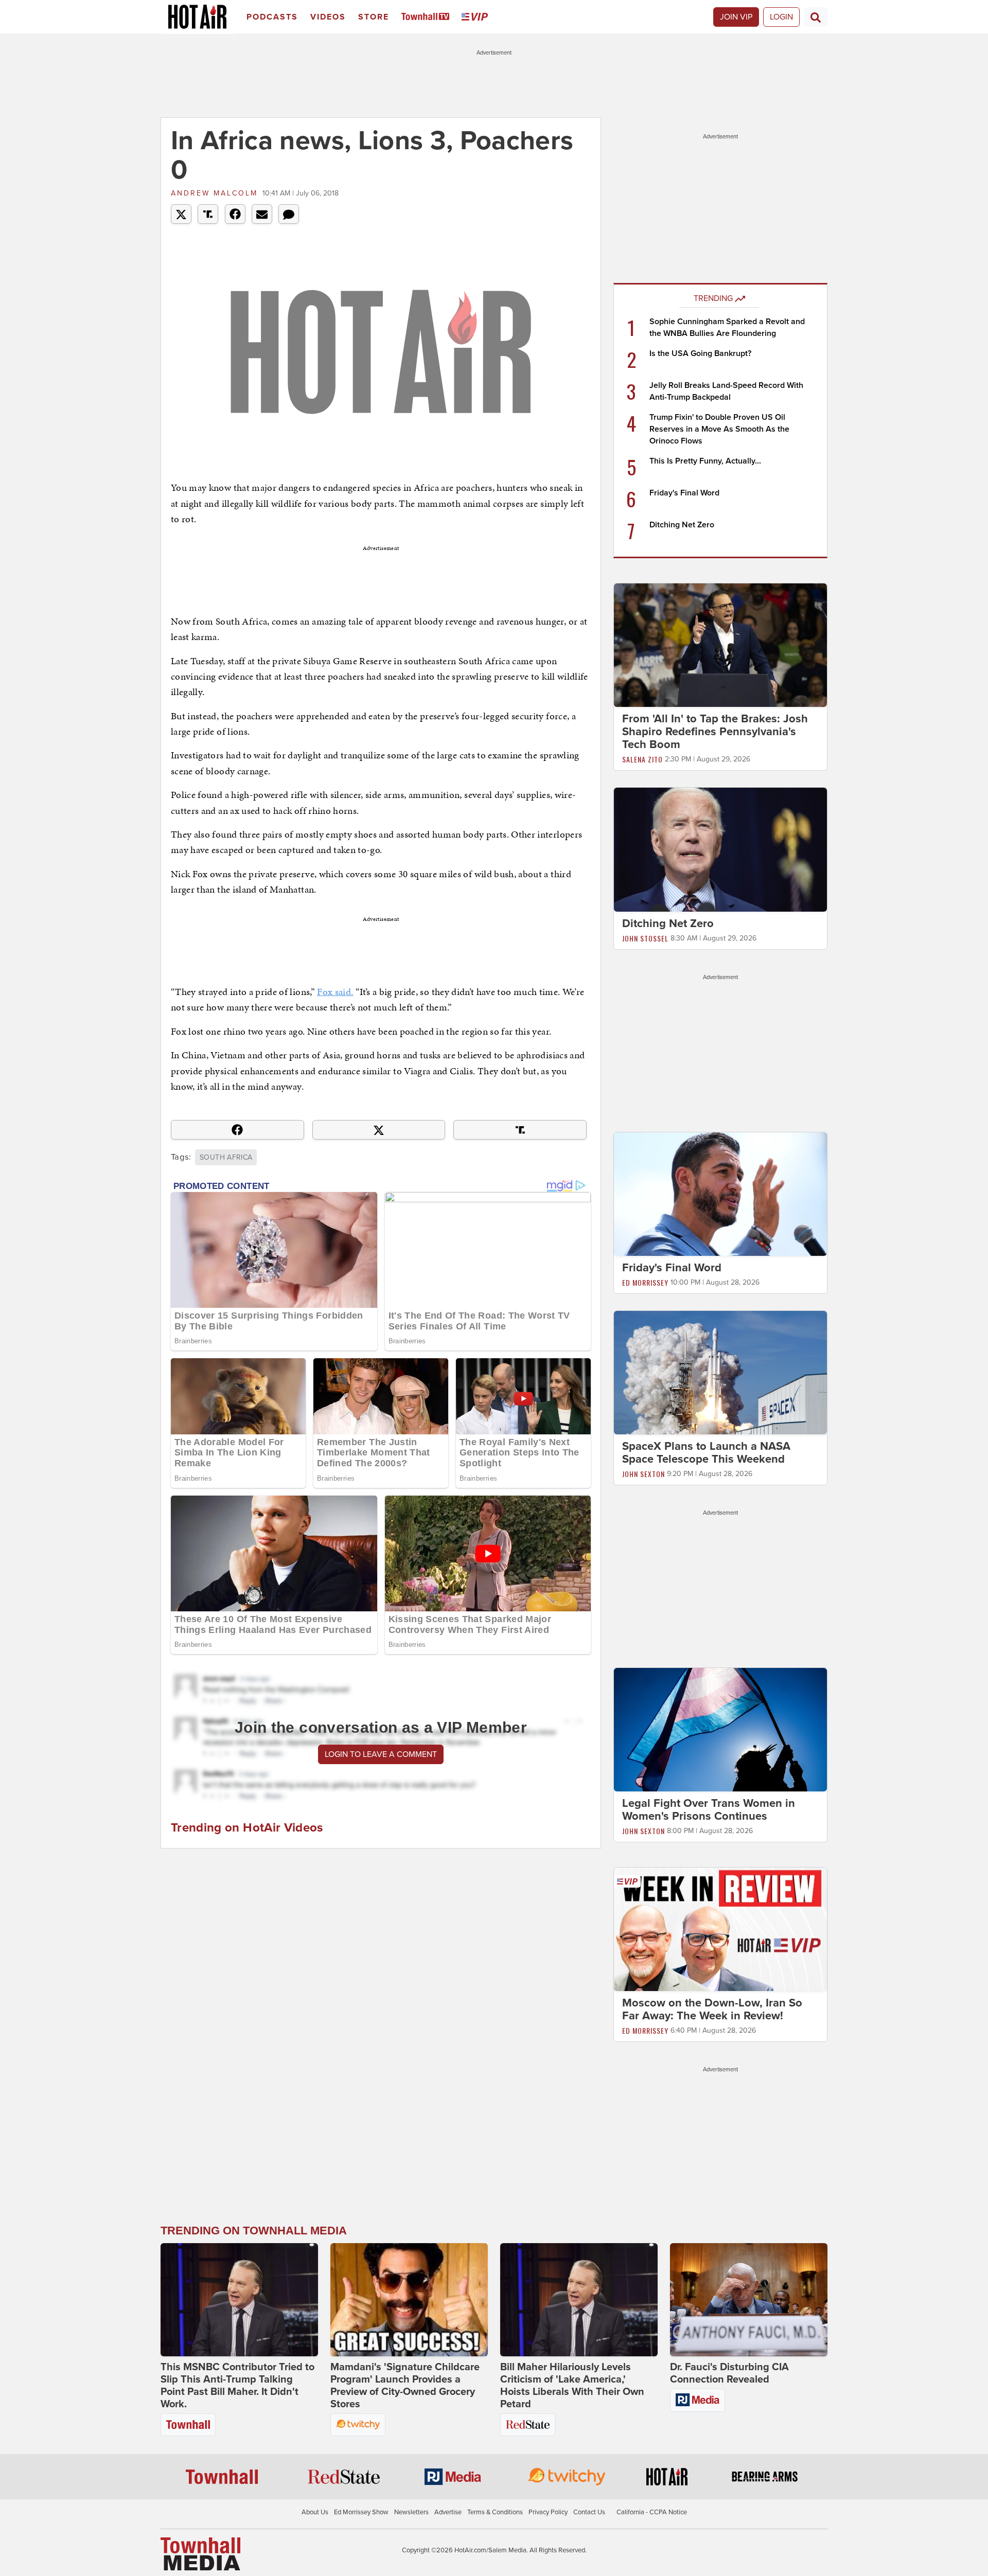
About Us (315, 2512)
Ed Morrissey (645, 1282)
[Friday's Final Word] (720, 1194)
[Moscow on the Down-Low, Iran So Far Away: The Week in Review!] (720, 1929)
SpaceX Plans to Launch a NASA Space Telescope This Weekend (706, 1453)
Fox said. (335, 992)
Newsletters (411, 2512)
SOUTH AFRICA (226, 1157)
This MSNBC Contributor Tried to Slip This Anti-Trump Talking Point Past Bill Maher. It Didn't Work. (237, 2386)
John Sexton (643, 1474)
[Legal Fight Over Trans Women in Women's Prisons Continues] (720, 1729)
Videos (328, 17)
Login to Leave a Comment (381, 1754)
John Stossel (645, 938)
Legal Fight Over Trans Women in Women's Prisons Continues (709, 1810)
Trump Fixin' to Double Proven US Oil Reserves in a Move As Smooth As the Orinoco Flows (719, 429)
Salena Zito (642, 759)
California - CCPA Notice (652, 2512)
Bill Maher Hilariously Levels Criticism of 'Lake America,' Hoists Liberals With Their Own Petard (572, 2386)
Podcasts (272, 17)
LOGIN (781, 17)
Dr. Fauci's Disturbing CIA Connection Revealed (729, 2373)
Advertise (448, 2512)
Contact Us (589, 2512)
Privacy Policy (548, 2512)
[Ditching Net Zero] (720, 849)
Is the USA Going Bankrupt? (700, 353)
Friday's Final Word (684, 493)
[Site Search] (816, 17)
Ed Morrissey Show (361, 2512)
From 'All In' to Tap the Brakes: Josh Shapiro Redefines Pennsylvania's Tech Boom (715, 732)
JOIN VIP (736, 17)
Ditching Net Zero (682, 525)
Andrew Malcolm (214, 193)
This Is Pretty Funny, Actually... (705, 461)
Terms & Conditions (495, 2512)
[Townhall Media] (200, 2553)
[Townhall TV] (427, 17)
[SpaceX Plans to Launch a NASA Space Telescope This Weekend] (720, 1372)
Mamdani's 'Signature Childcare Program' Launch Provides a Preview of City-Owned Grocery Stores (405, 2386)
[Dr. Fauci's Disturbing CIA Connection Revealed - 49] (749, 2300)
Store (374, 17)
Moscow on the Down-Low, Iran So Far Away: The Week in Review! (712, 2009)
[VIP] (477, 17)
